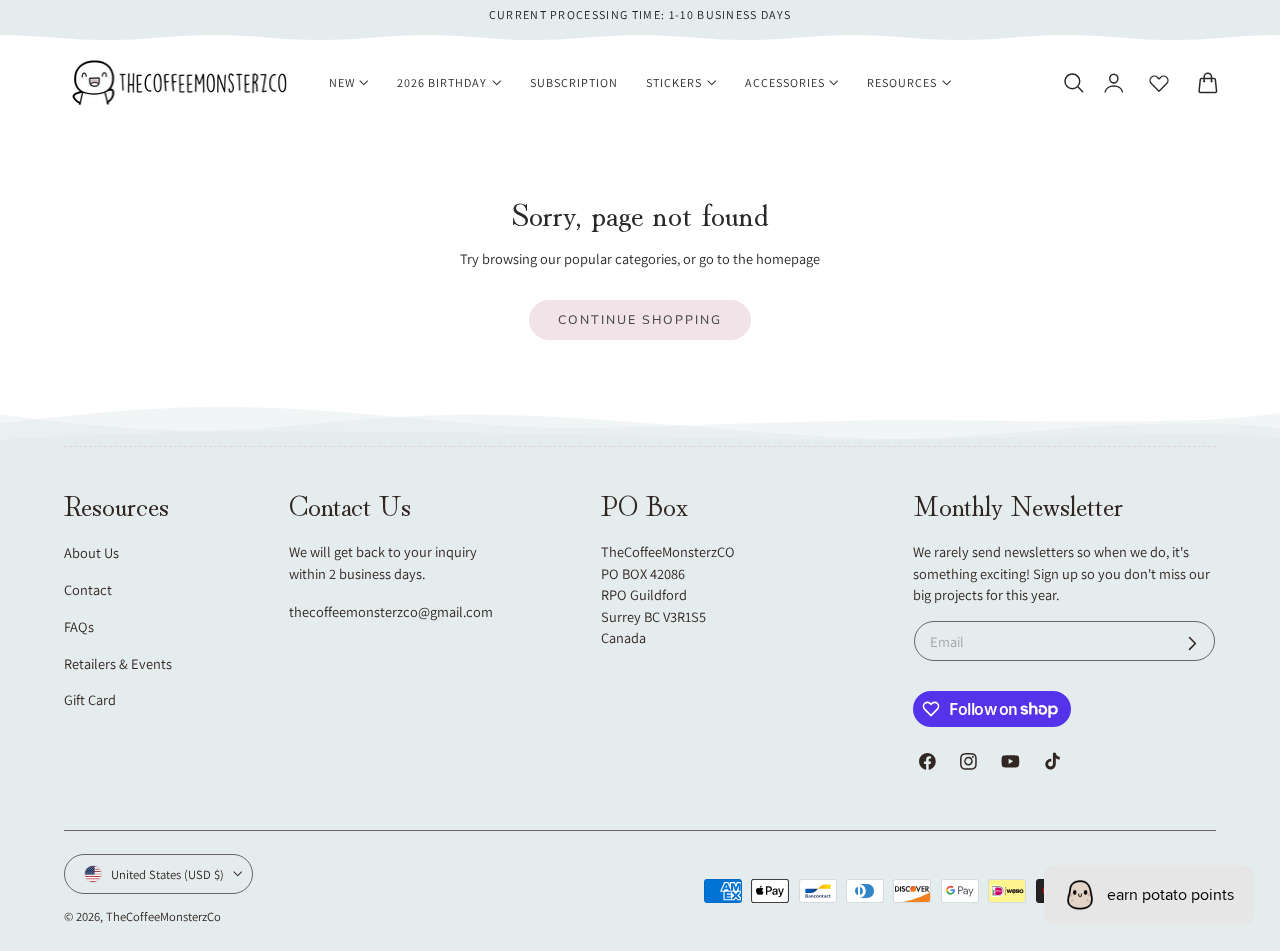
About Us (91, 552)
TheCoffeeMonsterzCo (163, 916)
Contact (88, 589)
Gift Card (90, 699)
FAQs (79, 626)
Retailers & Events (118, 663)
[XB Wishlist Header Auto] (1159, 83)
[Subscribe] (1192, 643)
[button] (1073, 83)
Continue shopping (640, 319)
